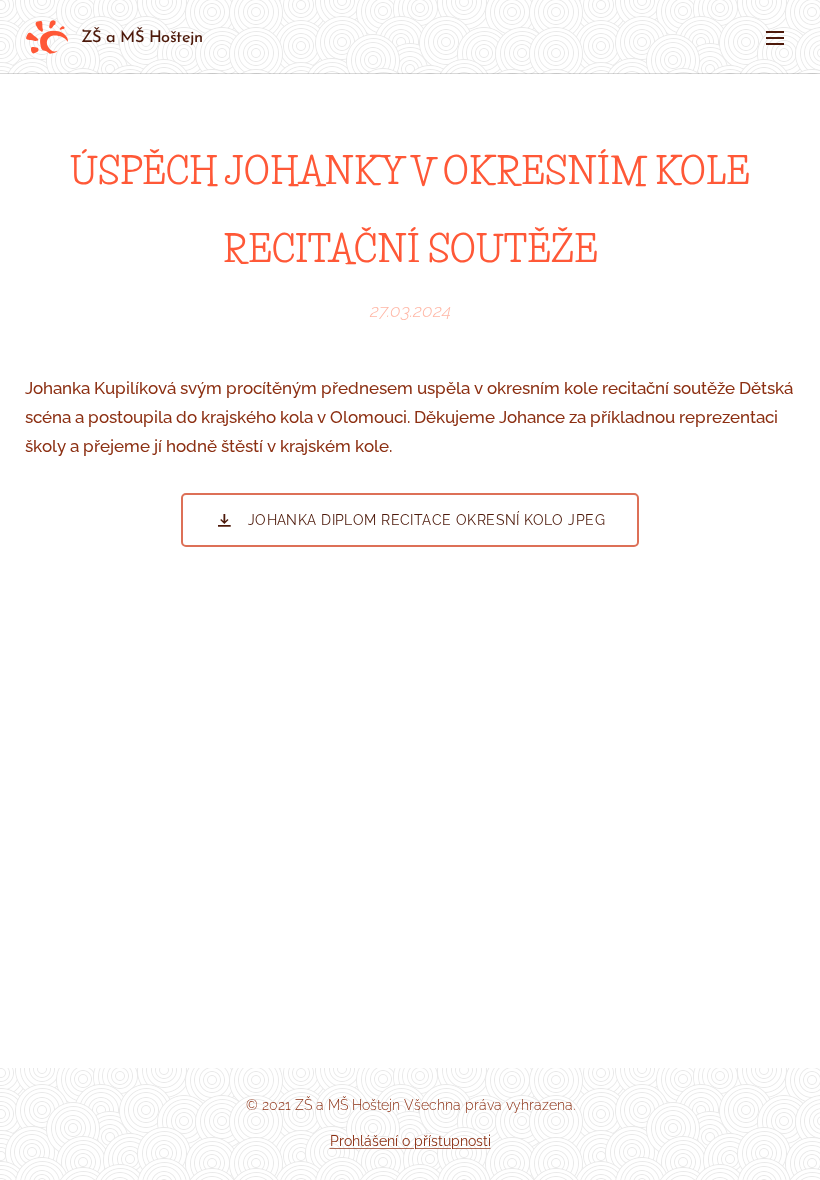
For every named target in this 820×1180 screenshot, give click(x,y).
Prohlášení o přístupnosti (410, 1141)
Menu (775, 37)
